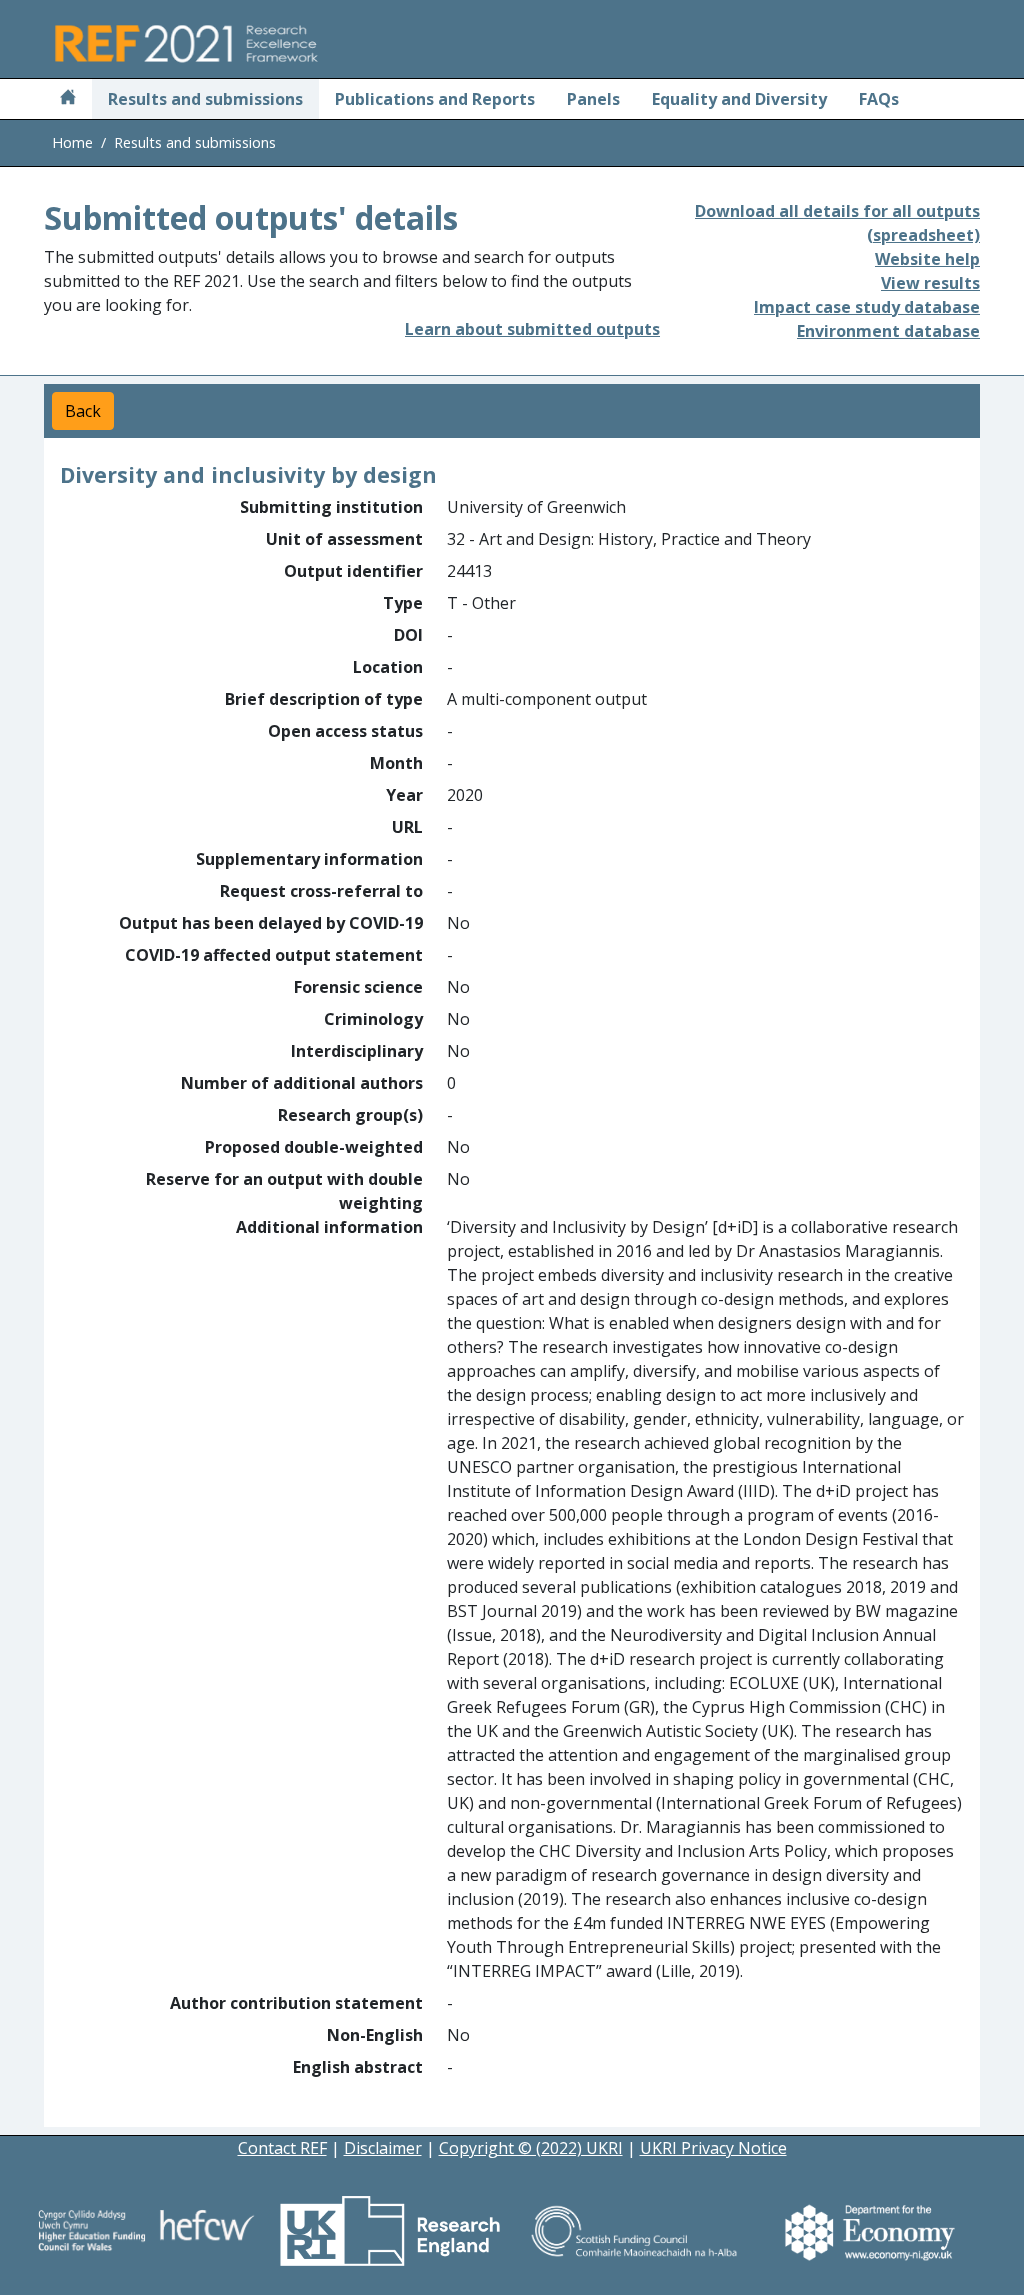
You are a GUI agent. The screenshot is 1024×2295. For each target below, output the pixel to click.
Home (72, 142)
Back (83, 411)
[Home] (68, 99)
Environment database (888, 331)
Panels (593, 99)
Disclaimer (383, 2148)
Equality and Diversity (739, 99)
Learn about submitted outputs (532, 329)
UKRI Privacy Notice (713, 2148)
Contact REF (282, 2148)
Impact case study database (867, 307)
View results (930, 283)
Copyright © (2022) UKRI (531, 2148)
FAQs (879, 99)
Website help (927, 259)
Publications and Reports (435, 99)
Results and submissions (205, 99)
